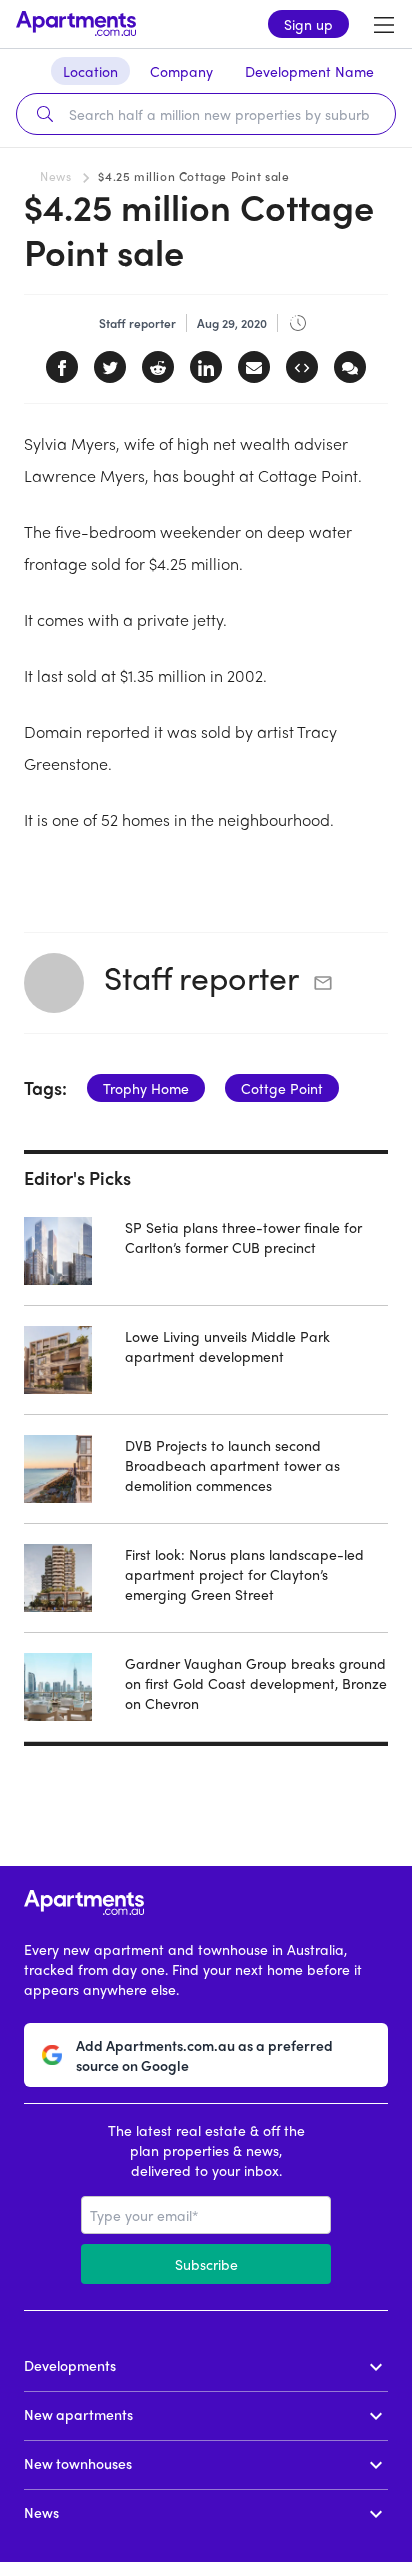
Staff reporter (201, 977)
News (55, 176)
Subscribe (206, 2264)
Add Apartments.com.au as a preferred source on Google (204, 2055)
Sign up (308, 24)
